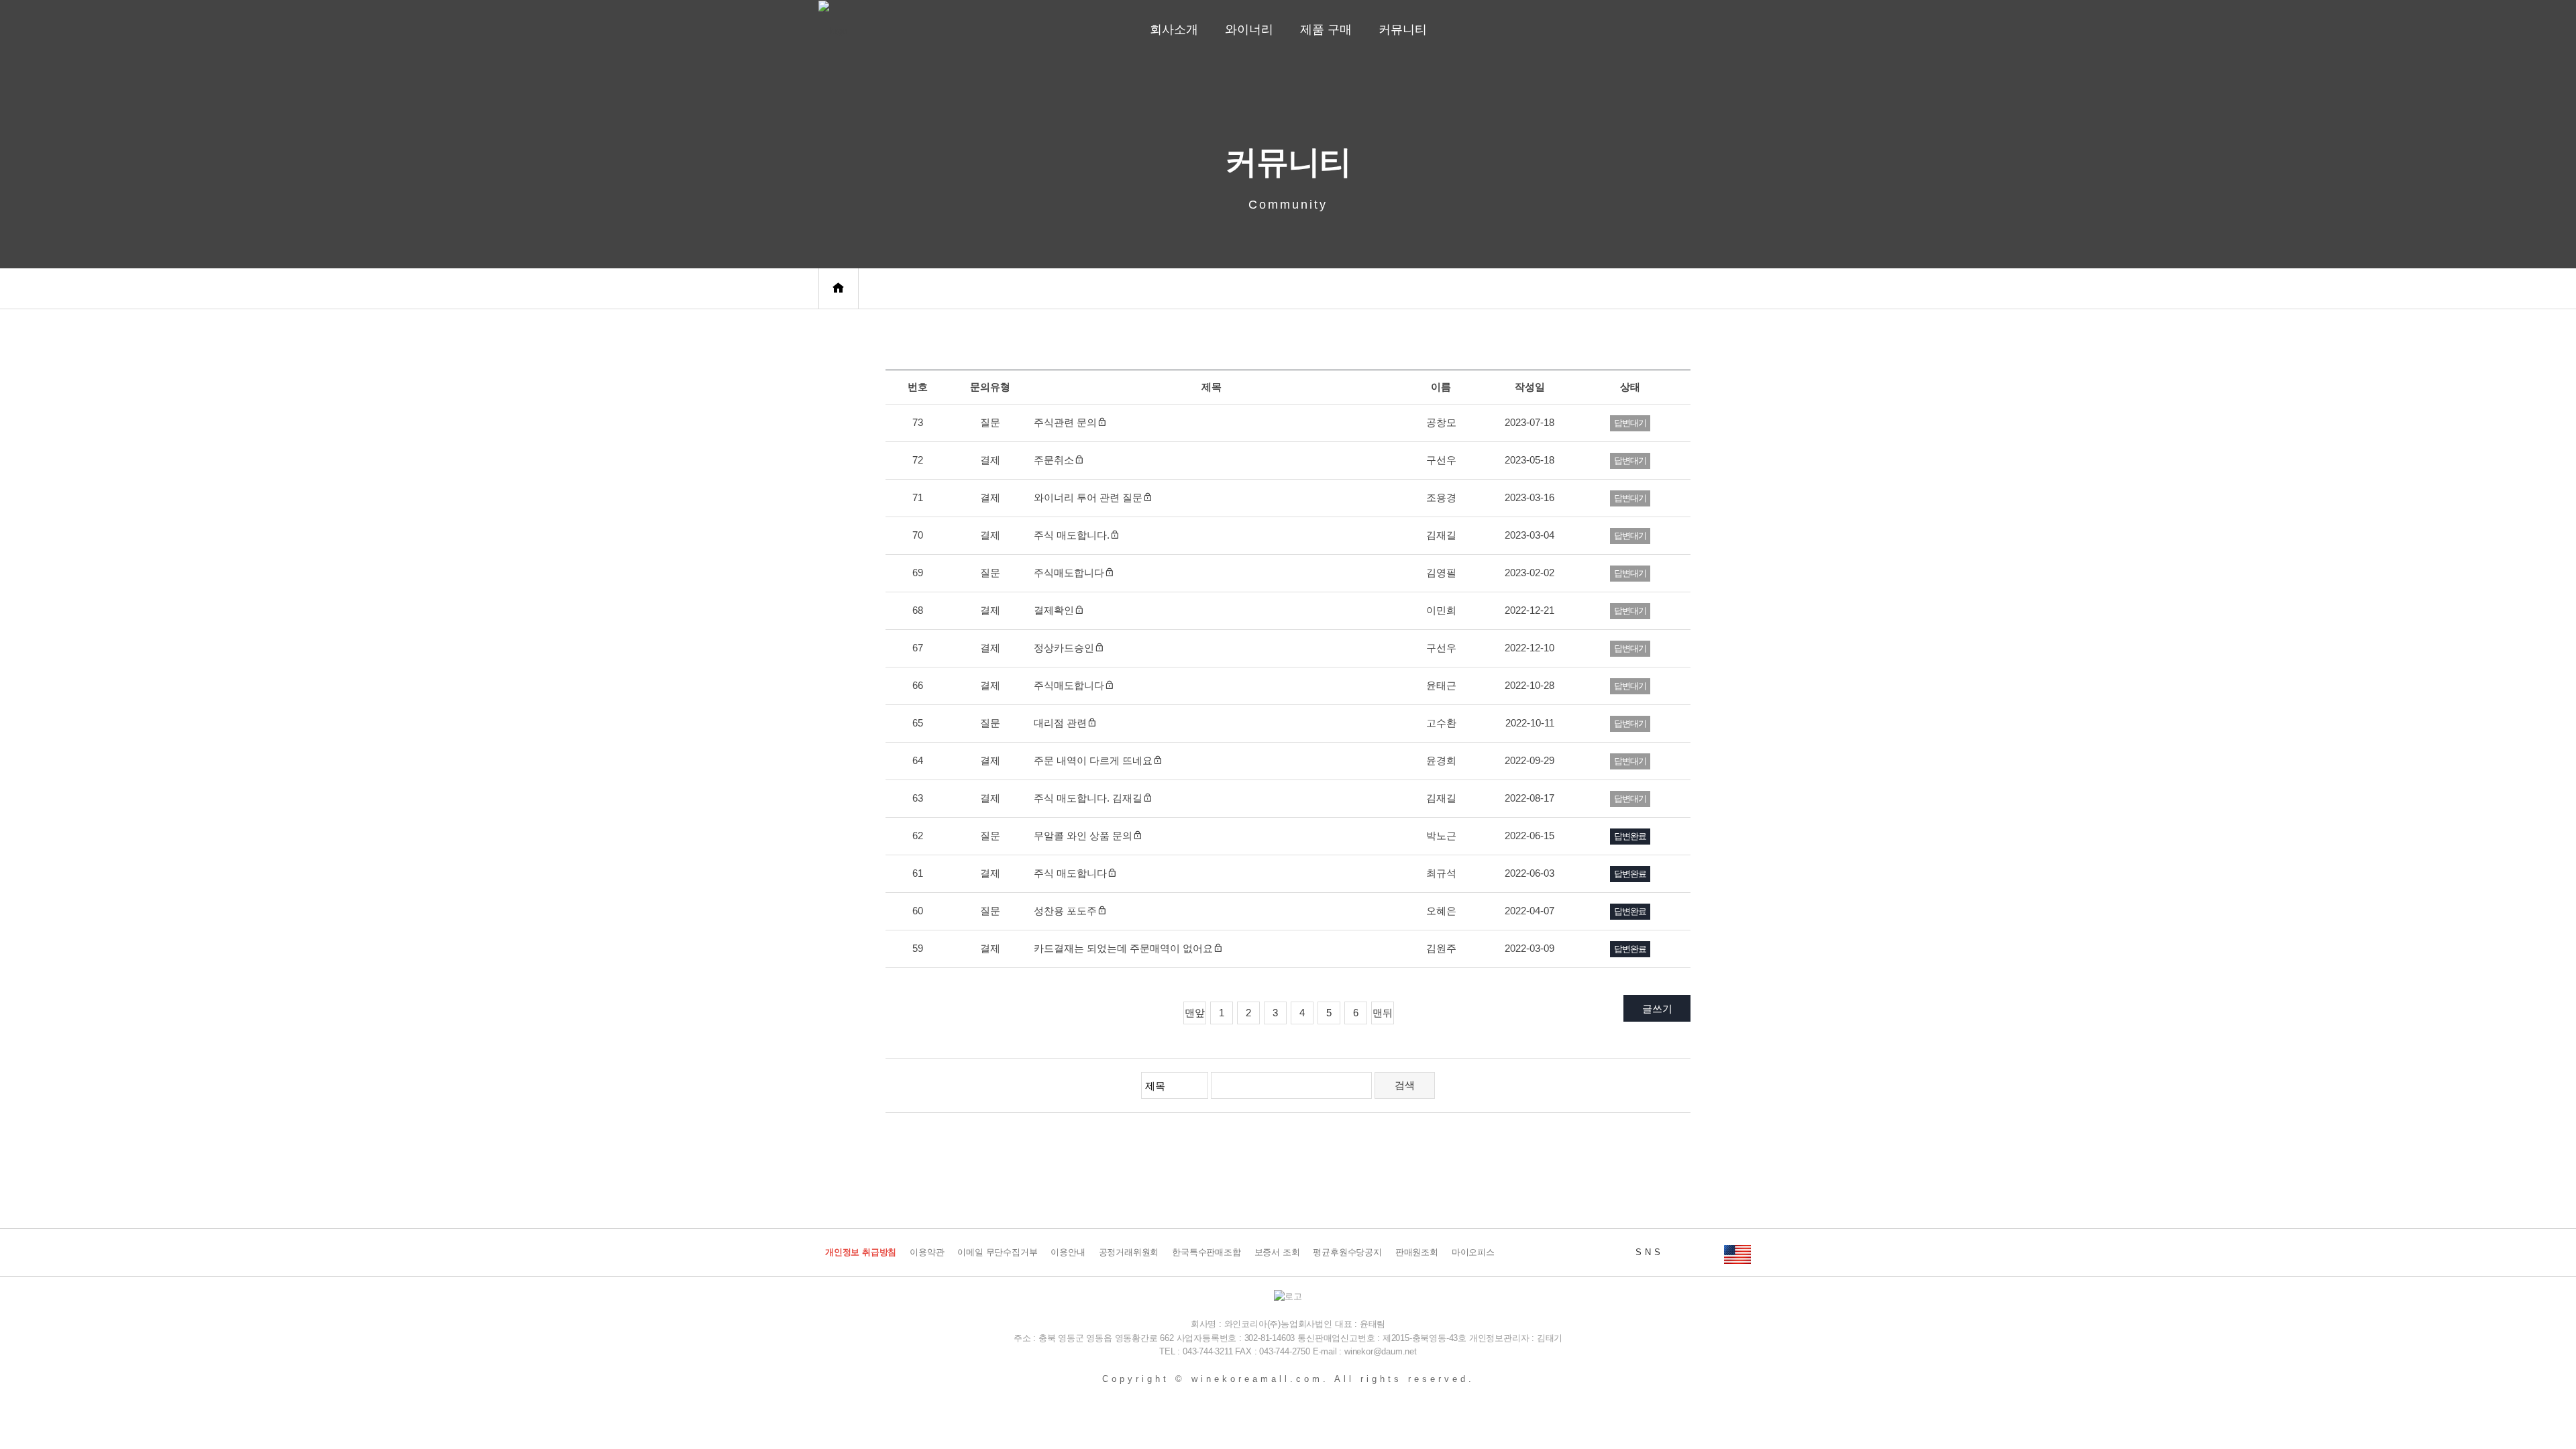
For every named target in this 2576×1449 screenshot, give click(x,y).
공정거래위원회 (1129, 1252)
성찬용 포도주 (1065, 911)
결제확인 (1054, 610)
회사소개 (1174, 30)
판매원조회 (1417, 1252)
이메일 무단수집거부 (997, 1252)
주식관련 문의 (1065, 422)
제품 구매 (1326, 30)
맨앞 (1195, 1013)
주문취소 (1054, 460)
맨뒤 (1383, 1013)
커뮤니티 (1403, 30)
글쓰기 (1657, 1009)
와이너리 (1249, 30)
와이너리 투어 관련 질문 (1088, 497)
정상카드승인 (1064, 648)
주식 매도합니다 (1070, 873)
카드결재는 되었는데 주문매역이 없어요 (1123, 948)
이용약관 (927, 1252)
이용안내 (1068, 1252)
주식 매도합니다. (1072, 535)
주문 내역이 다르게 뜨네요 (1093, 760)
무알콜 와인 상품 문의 (1083, 836)
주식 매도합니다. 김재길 (1088, 798)
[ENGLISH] (1737, 1252)
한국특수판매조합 (1206, 1252)
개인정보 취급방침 (861, 1252)
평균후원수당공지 (1347, 1252)
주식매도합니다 (1069, 573)
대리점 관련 (1060, 723)
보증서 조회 (1277, 1252)
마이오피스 (1473, 1252)
